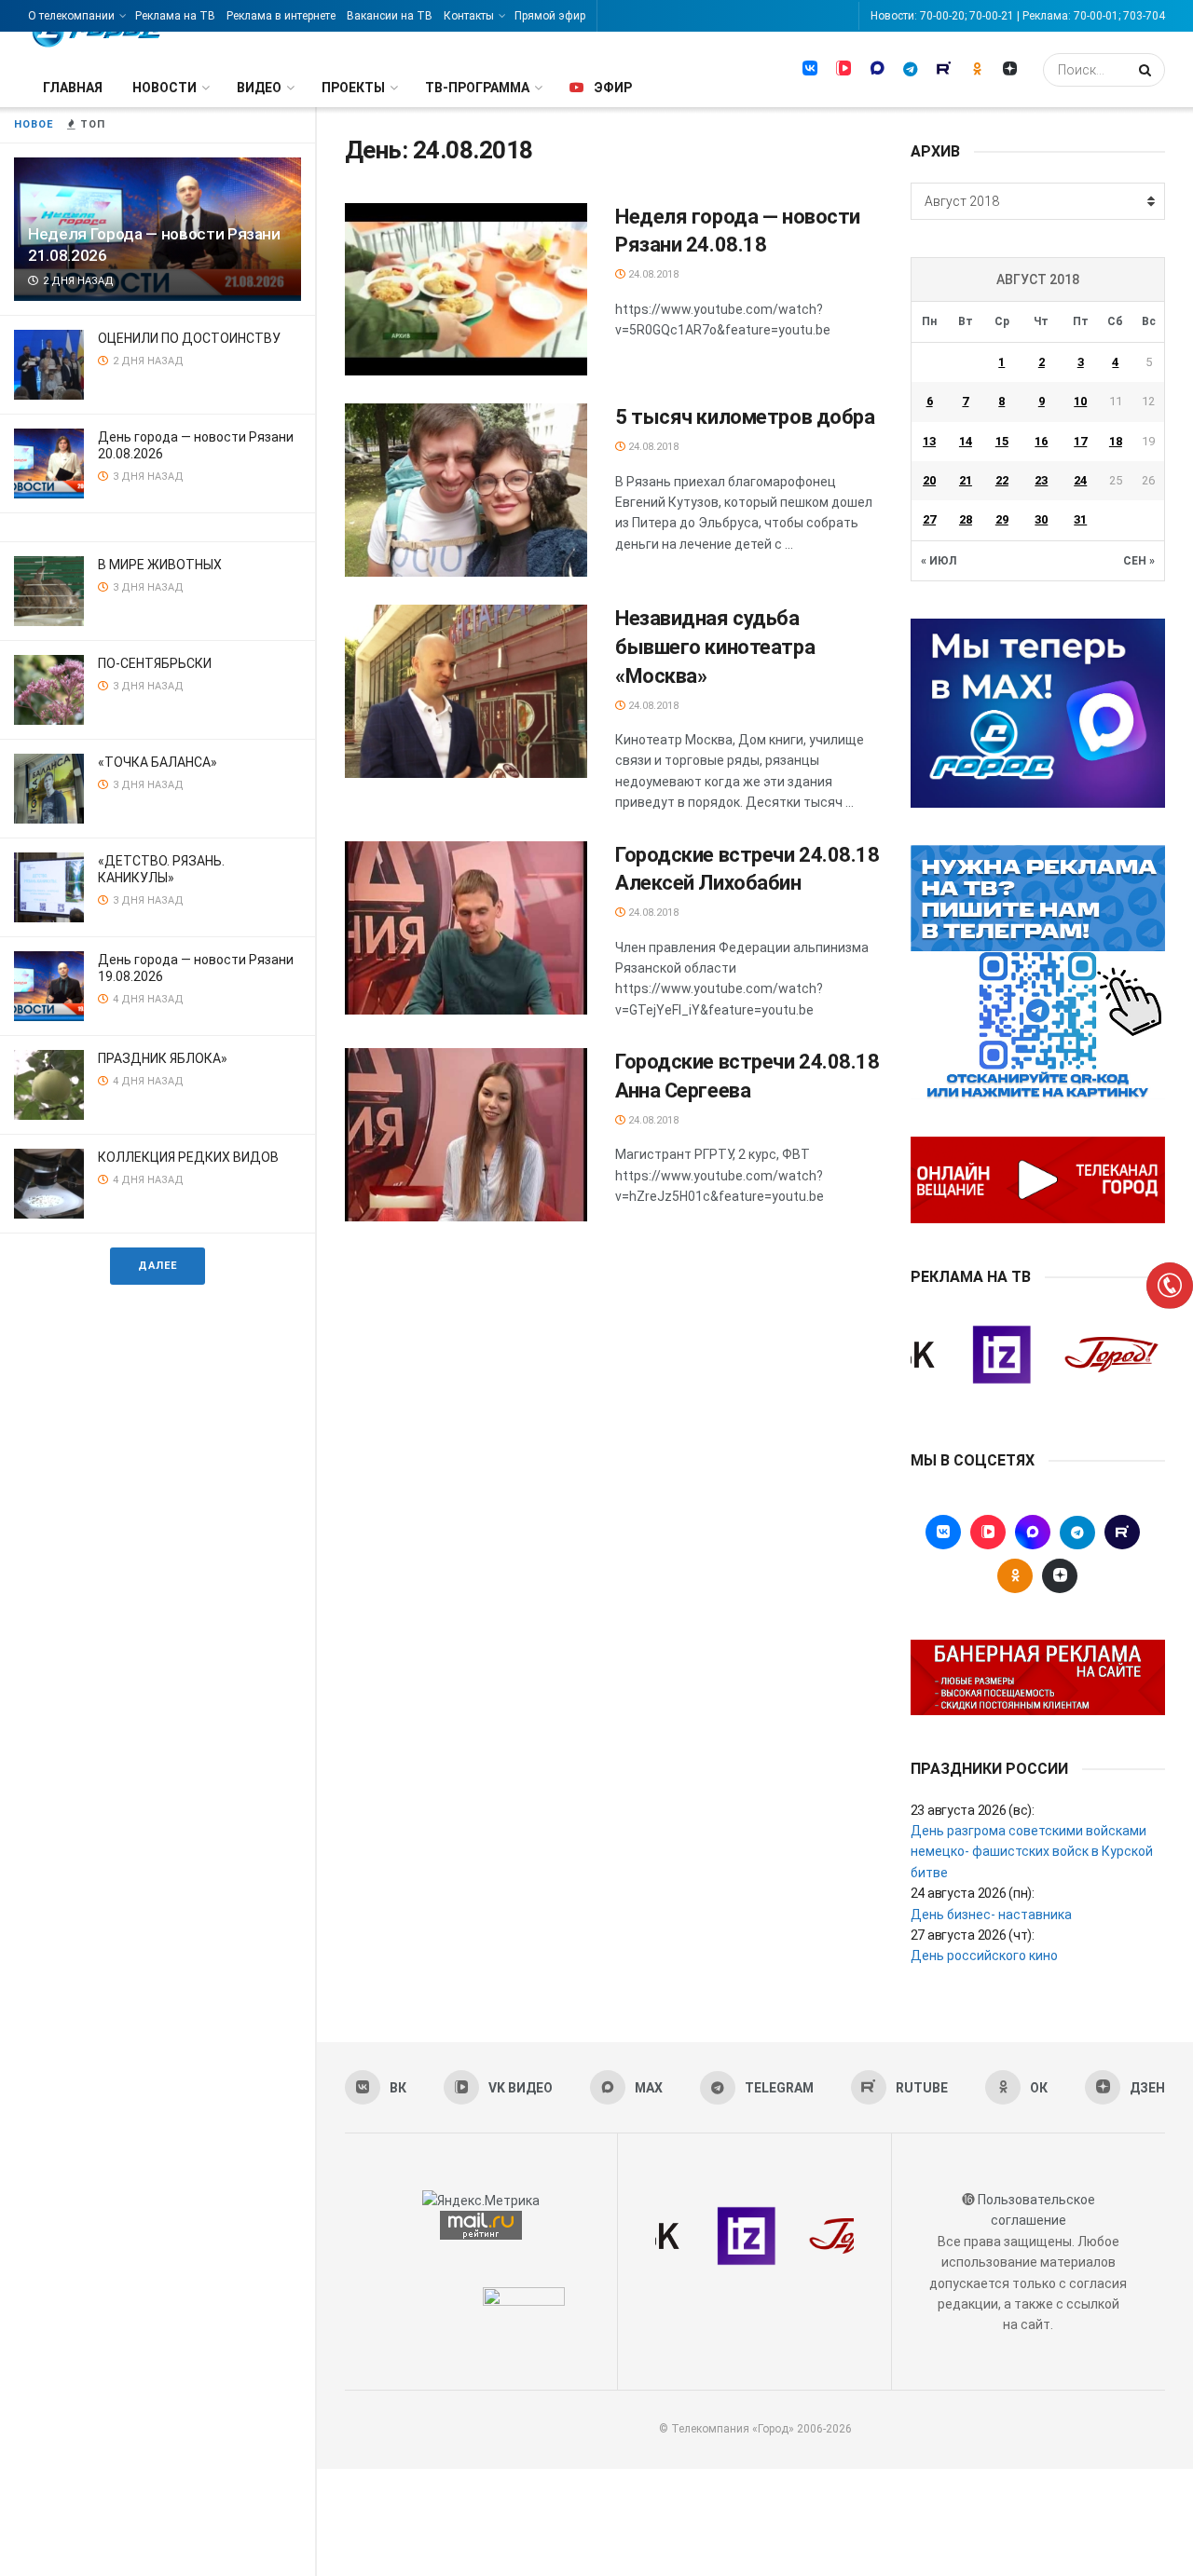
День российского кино (984, 1956)
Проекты (353, 88)
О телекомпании (71, 16)
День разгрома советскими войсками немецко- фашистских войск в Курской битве (1032, 1852)
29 (1002, 519)
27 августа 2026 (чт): (973, 1935)
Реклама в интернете (281, 16)
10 (1080, 401)
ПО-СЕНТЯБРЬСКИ (155, 663)
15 (1002, 441)
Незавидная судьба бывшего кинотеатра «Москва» (715, 647)
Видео (259, 88)
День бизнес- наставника (991, 1915)
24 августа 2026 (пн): (973, 1893)
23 (1041, 480)
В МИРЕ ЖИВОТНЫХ (160, 565)
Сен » (1139, 561)
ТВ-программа (477, 88)
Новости (165, 88)
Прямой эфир (550, 16)
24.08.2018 (652, 274)
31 (1080, 519)
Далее (158, 1266)
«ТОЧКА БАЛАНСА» (158, 762)
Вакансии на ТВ (390, 16)
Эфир (613, 88)
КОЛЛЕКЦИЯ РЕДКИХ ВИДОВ (188, 1157)
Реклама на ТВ (175, 16)
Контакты (469, 16)
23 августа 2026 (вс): (973, 1810)
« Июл (939, 561)
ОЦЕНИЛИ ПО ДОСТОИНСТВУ (189, 338)
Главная (73, 88)
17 (1080, 441)
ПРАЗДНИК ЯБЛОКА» (163, 1058)
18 (1116, 441)
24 (1080, 480)
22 (1002, 480)
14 (966, 441)
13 (929, 441)
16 (1041, 441)
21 (966, 480)
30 (1041, 519)
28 (966, 519)
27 (929, 519)
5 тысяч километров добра (745, 417)
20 (929, 480)
